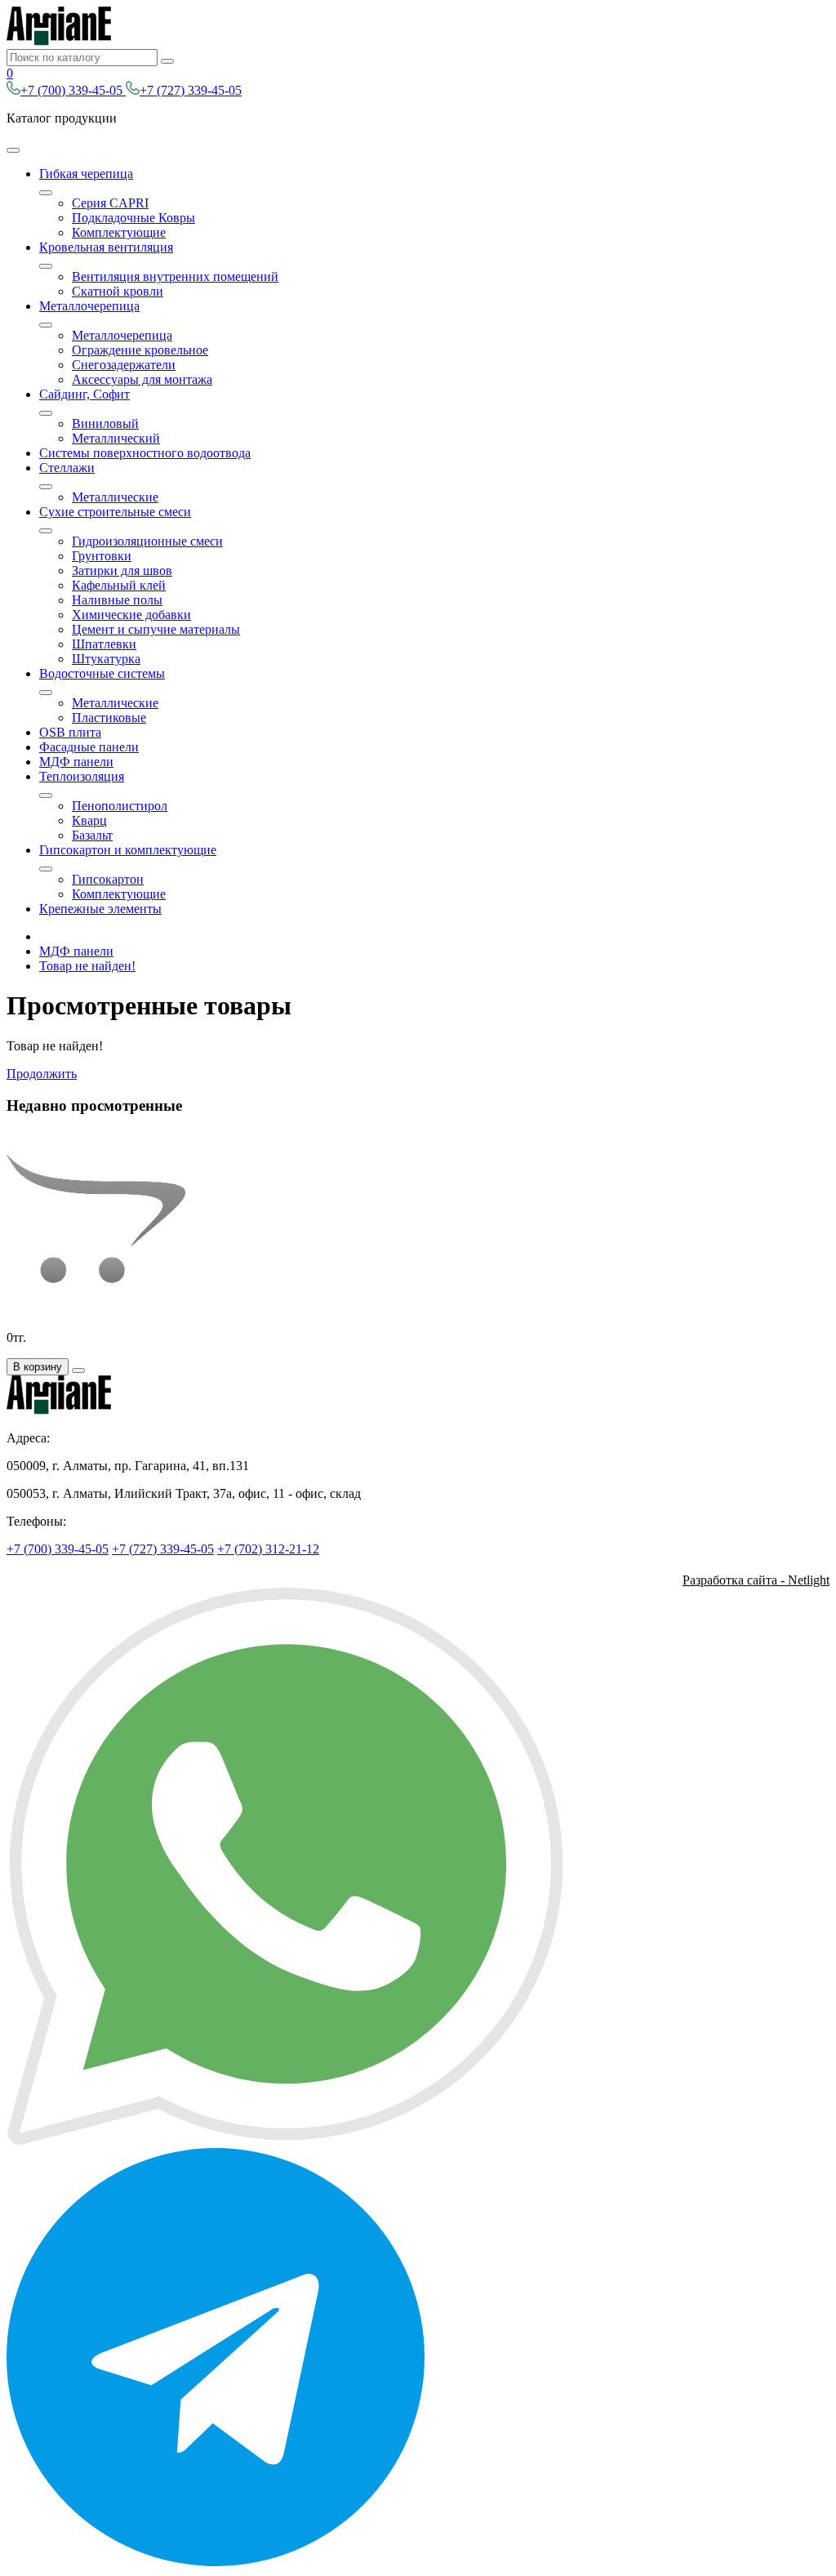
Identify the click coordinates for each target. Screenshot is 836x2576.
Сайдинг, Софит (84, 394)
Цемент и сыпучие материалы (156, 629)
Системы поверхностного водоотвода (145, 453)
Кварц (89, 820)
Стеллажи (67, 468)
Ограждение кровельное (140, 350)
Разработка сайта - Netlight (756, 1580)
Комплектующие (119, 232)
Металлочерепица (89, 306)
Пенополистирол (120, 806)
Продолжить (42, 1074)
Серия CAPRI (110, 203)
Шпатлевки (104, 644)
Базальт (92, 835)
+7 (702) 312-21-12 (268, 1549)
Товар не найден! (87, 966)
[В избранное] (78, 1370)
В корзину (38, 1367)
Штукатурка (106, 659)
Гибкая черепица (86, 174)
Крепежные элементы (100, 909)
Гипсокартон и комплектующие (128, 850)
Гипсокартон (108, 879)
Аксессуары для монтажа (142, 379)
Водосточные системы (102, 673)
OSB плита (70, 732)
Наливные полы (117, 600)
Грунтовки (102, 556)
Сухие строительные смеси (115, 512)
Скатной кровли (118, 291)
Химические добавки (131, 615)
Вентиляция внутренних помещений (175, 276)
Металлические (115, 497)
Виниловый (105, 423)
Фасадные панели (89, 747)
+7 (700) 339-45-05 (73, 90)
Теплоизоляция (82, 776)
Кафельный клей (119, 585)
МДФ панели (76, 762)
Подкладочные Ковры (133, 218)
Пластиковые (109, 718)
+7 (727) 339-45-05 (191, 90)
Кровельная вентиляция (106, 247)
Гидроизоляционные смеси (147, 541)
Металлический (116, 438)
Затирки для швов (122, 570)
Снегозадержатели (124, 365)
